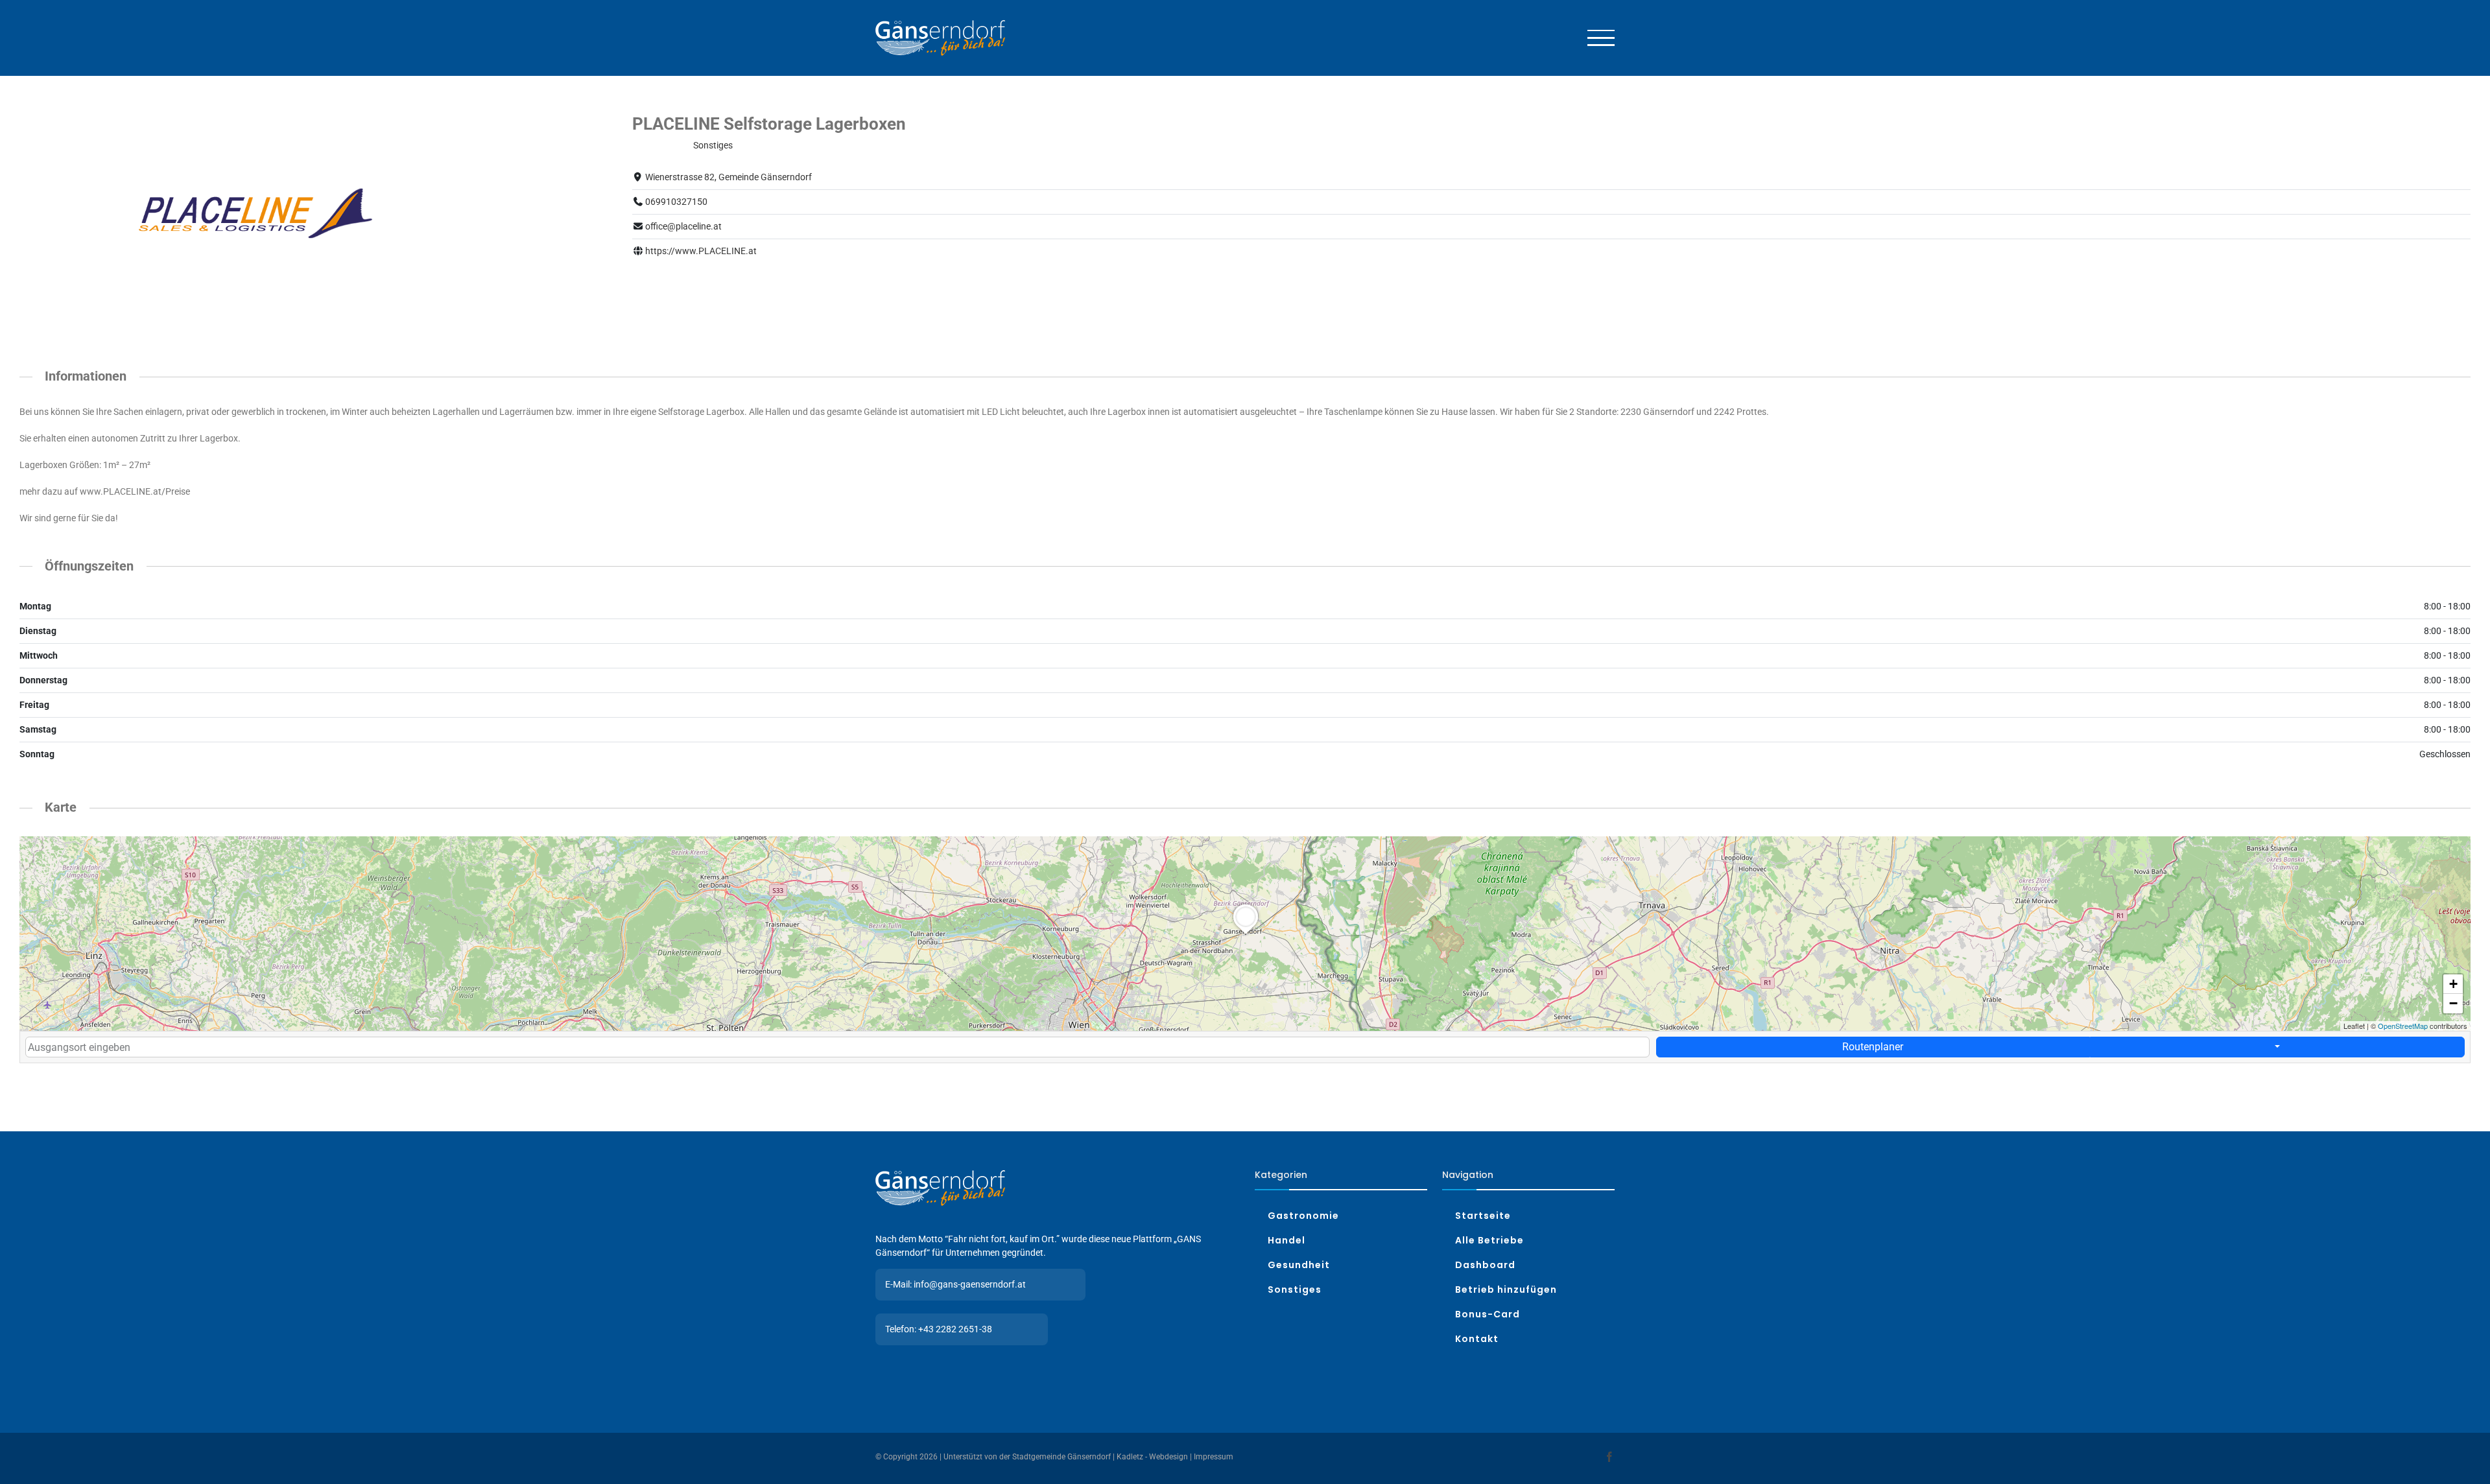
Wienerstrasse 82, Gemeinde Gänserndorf (729, 177)
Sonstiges (713, 145)
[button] (1246, 934)
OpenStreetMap (2403, 1026)
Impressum (1214, 1457)
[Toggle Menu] (1601, 38)
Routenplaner (1873, 1047)
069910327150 (676, 202)
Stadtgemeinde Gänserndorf (1061, 1457)
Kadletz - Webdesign (1152, 1457)
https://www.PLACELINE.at (701, 251)
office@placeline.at (683, 226)
